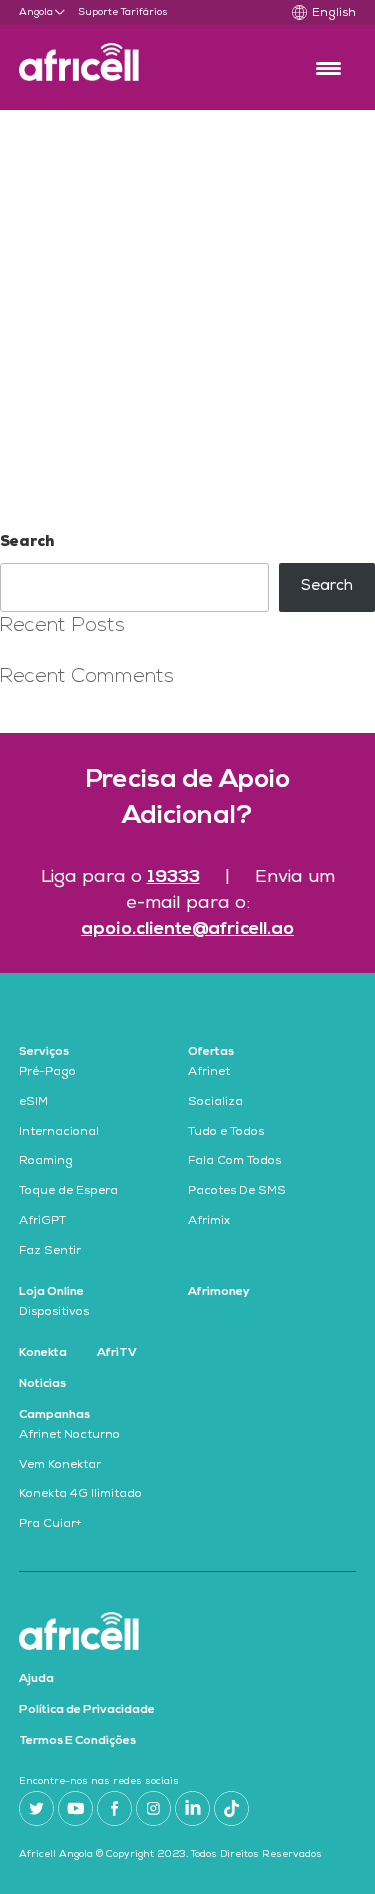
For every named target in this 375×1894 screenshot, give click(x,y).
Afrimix (209, 1222)
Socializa (215, 1103)
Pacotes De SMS (237, 1192)
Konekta (43, 1353)
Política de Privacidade (87, 1710)
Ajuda (36, 1679)
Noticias (42, 1384)
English (334, 14)
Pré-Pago (47, 1073)
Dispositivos (54, 1313)
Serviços (44, 1052)
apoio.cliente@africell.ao (187, 929)
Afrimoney (219, 1292)
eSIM (33, 1103)
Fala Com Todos (234, 1162)
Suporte (98, 13)
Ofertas (211, 1052)
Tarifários (144, 13)
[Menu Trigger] (328, 67)
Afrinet (209, 1073)
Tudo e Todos (226, 1133)
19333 (173, 877)
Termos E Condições (77, 1741)
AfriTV (117, 1353)
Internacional (59, 1133)
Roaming (46, 1162)
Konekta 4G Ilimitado (80, 1495)
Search (27, 542)
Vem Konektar (60, 1466)
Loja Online (51, 1292)
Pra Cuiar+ (50, 1525)
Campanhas (54, 1415)
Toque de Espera (68, 1192)
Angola (36, 13)
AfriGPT (42, 1222)
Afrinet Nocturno (69, 1436)
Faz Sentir (50, 1252)
